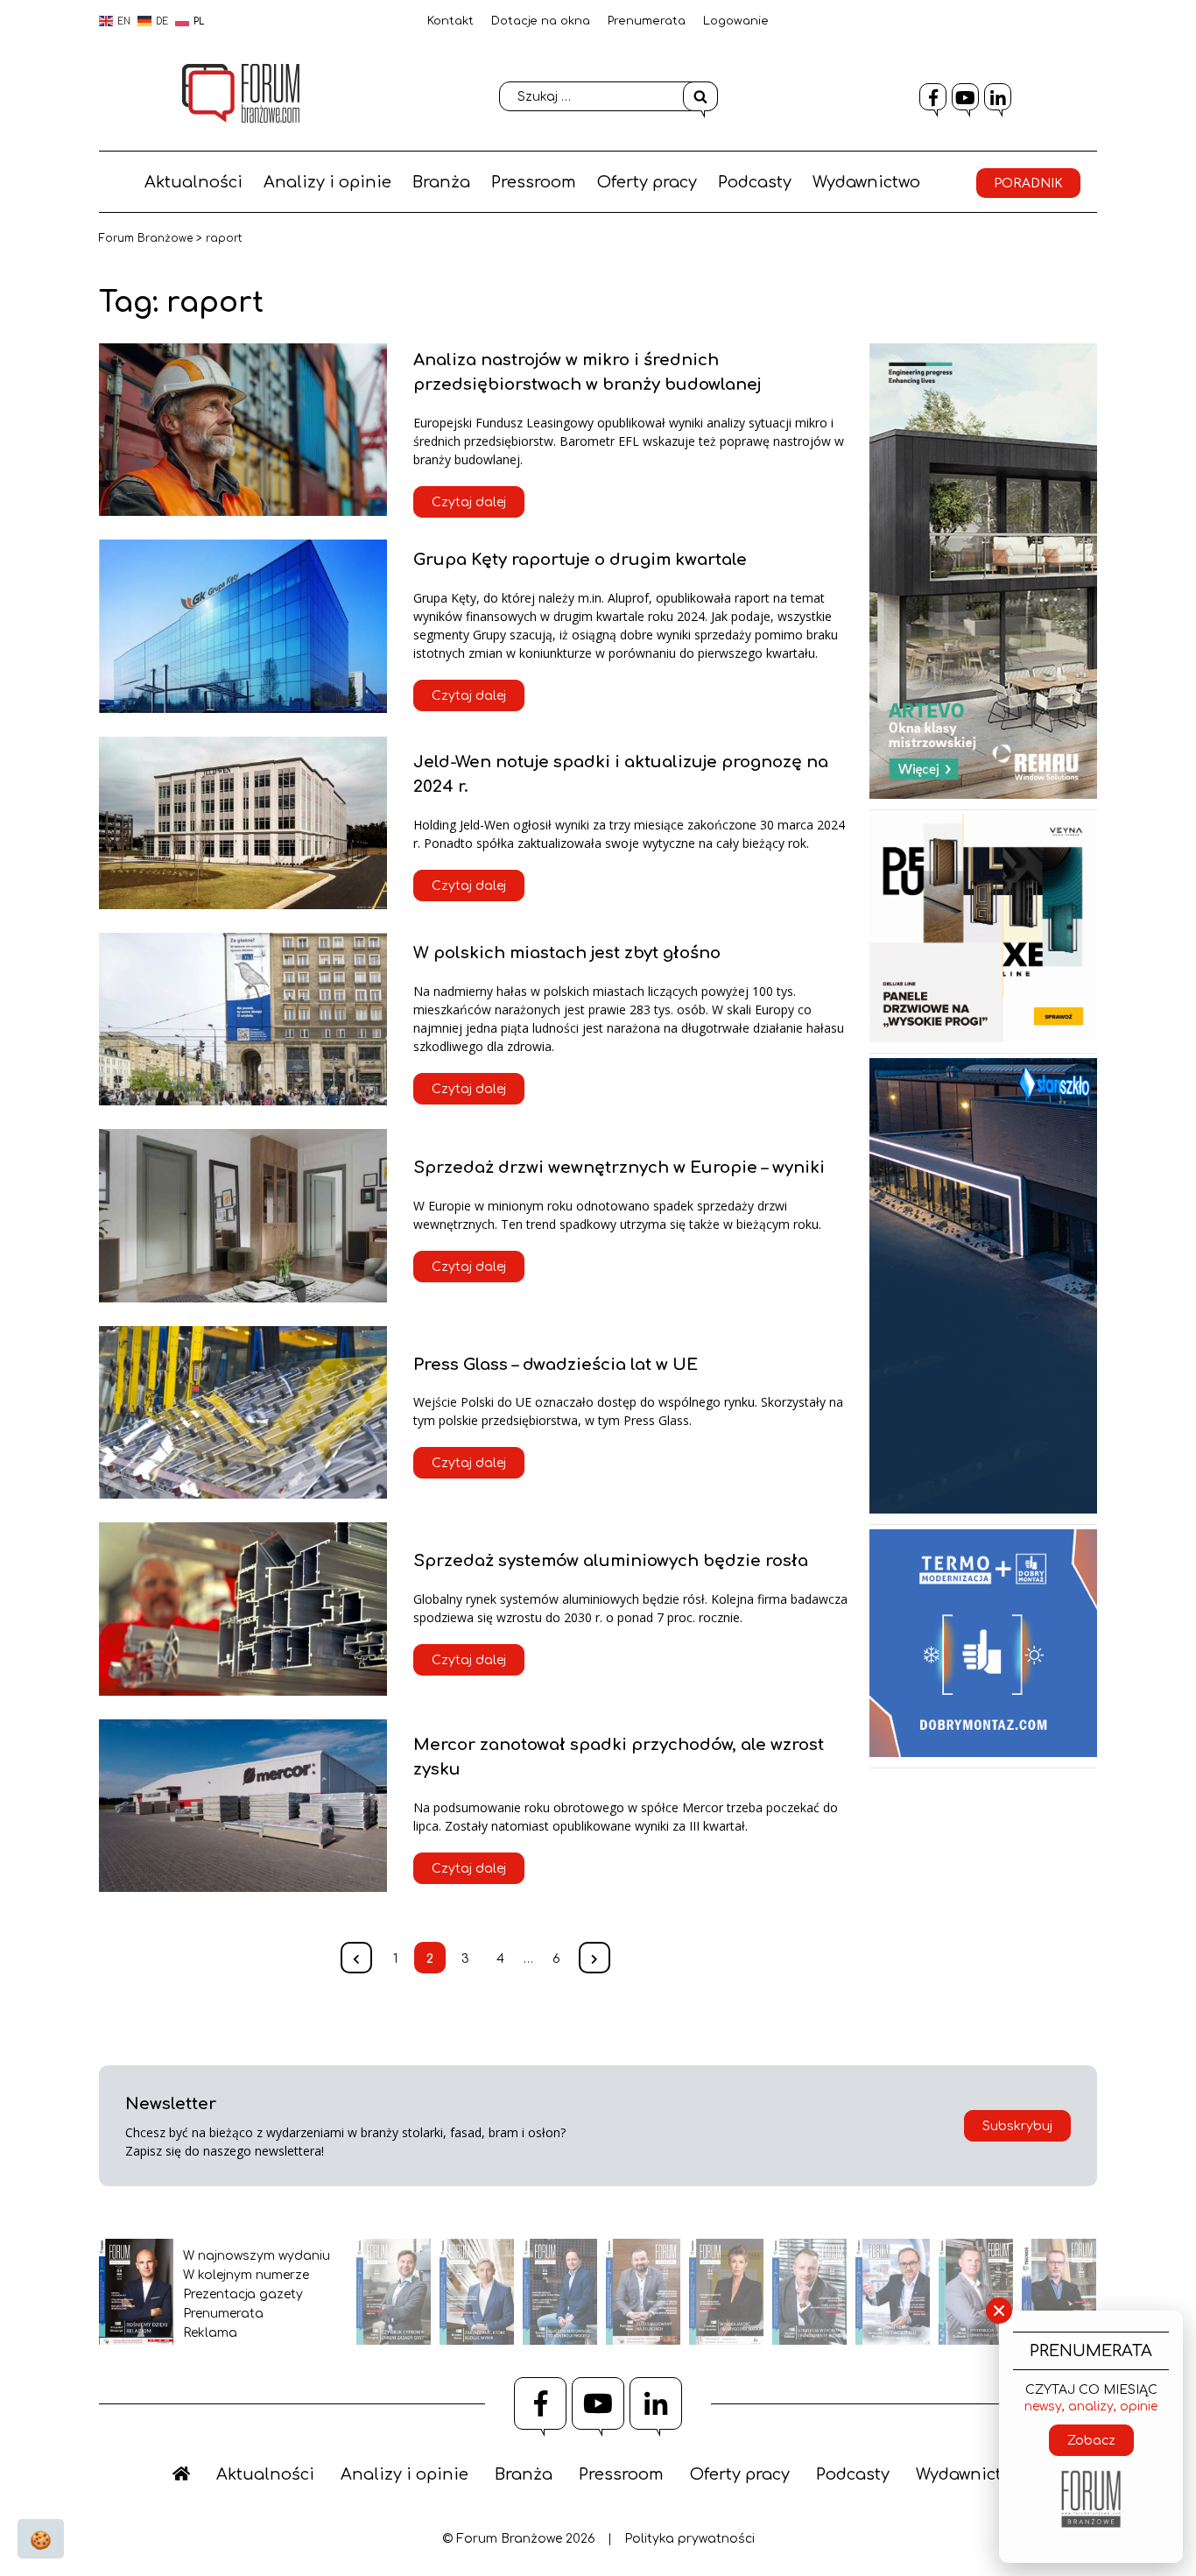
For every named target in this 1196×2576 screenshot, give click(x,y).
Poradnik (1028, 183)
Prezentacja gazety (243, 2294)
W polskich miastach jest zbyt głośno (567, 953)
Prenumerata (647, 21)
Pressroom (534, 182)
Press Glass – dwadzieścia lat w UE (556, 1365)
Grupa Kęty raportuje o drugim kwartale (580, 560)
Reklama (210, 2333)
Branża (441, 182)
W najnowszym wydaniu (257, 2256)
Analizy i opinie (327, 182)
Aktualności (193, 182)
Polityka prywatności (689, 2539)
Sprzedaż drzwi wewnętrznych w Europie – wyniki (619, 1168)
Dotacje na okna (541, 21)
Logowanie (736, 21)
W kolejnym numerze (246, 2275)
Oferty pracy (647, 182)
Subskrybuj (1017, 2126)
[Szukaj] (700, 96)
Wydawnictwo (866, 182)
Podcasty (755, 182)
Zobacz (1091, 2441)
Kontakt (450, 21)
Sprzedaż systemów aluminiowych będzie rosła (611, 1561)
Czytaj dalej (469, 502)
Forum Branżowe (146, 238)
